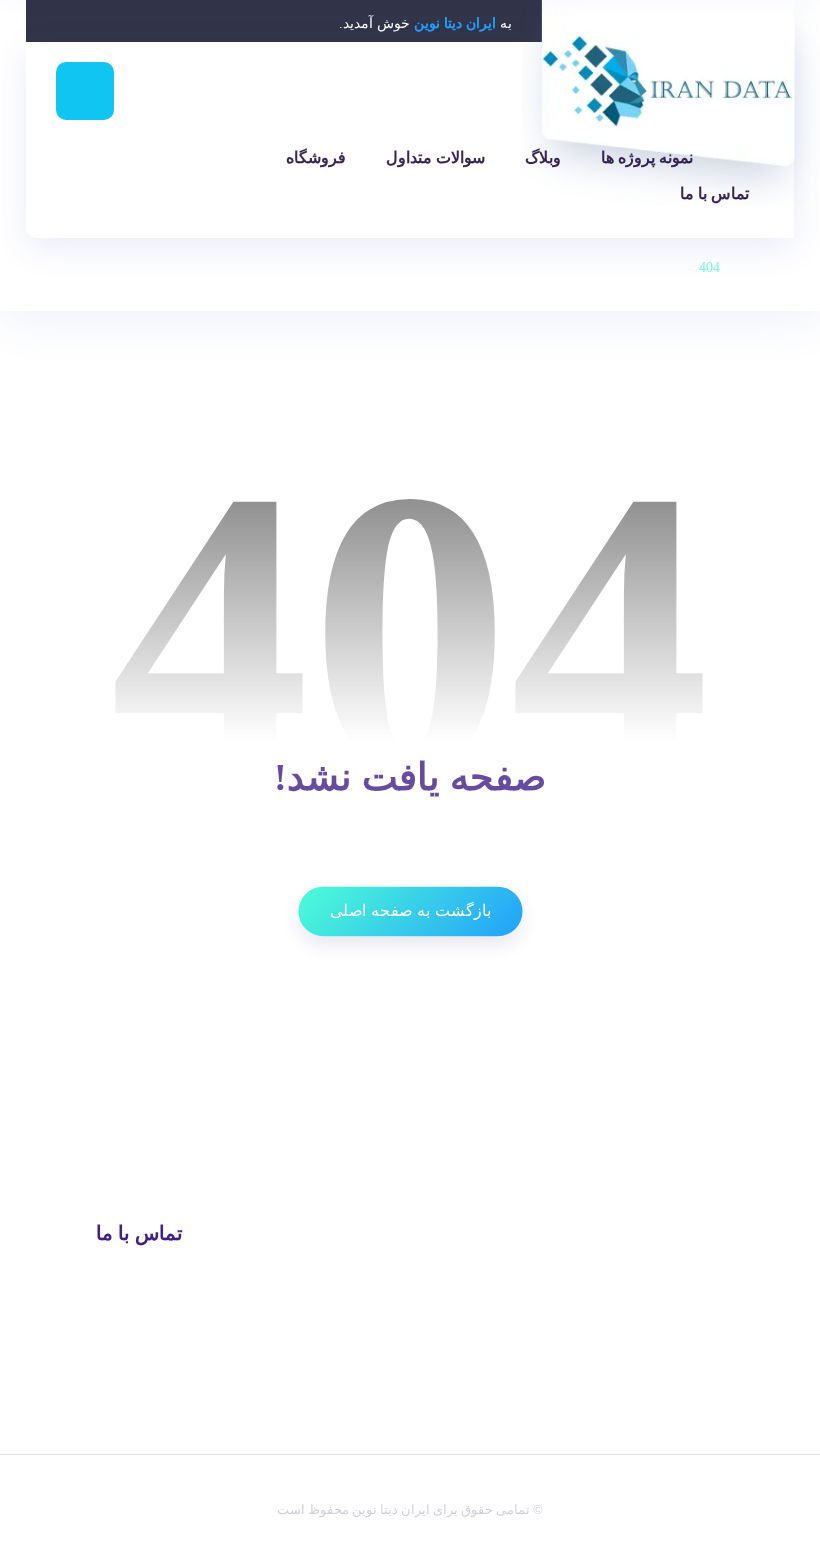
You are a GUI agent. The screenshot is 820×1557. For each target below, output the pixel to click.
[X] (328, 1448)
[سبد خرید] (95, 187)
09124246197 (144, 1274)
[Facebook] (356, 1448)
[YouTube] (300, 1448)
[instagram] (272, 1448)
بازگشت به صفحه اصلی (409, 911)
